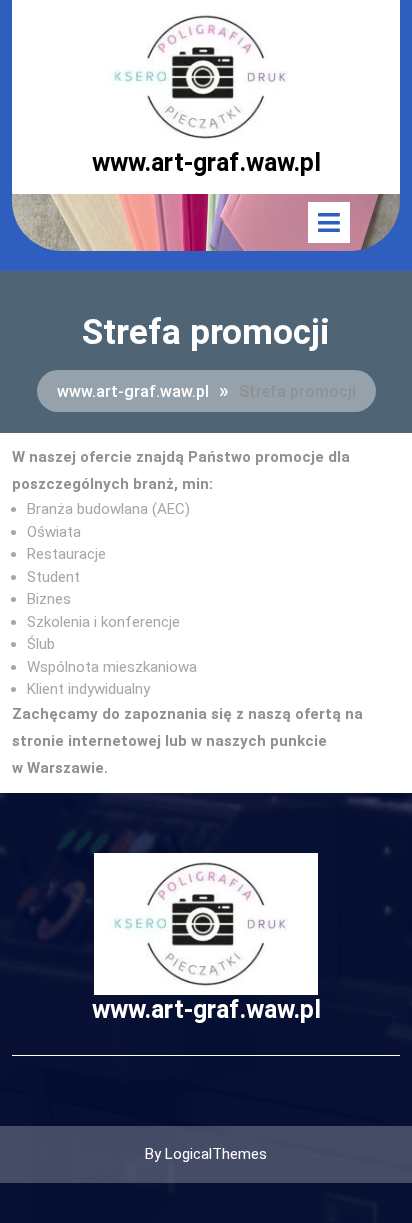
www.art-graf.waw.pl (206, 162)
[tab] (329, 222)
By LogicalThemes (206, 1154)
